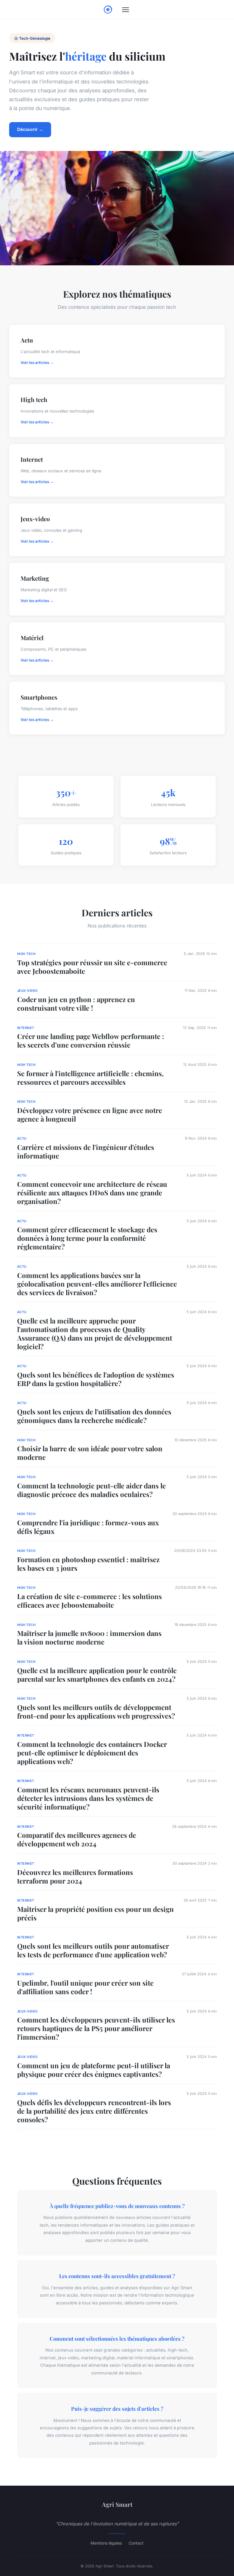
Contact (136, 2543)
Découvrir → (30, 129)
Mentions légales (106, 2543)
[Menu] (126, 10)
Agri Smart (117, 2504)
